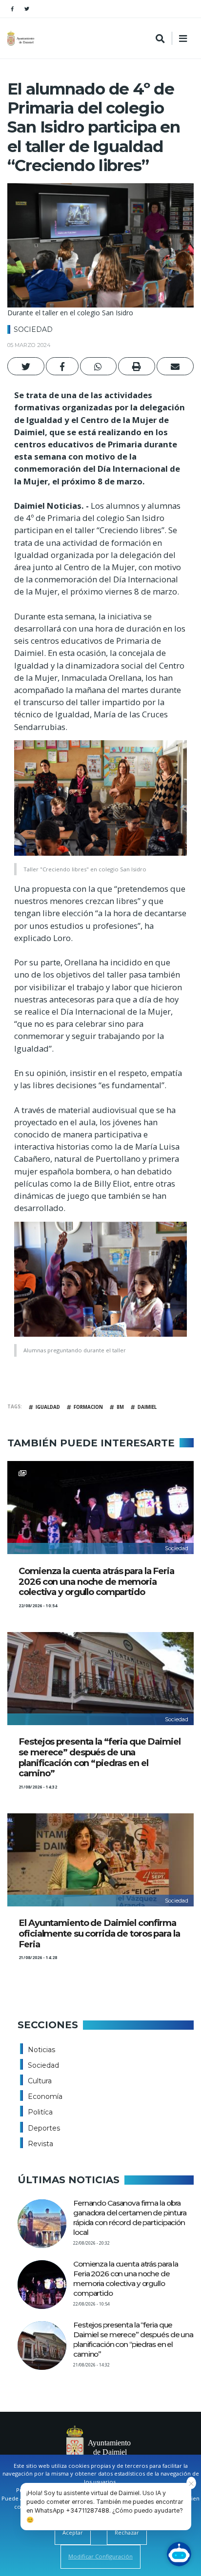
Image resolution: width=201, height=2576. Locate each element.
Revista (40, 2144)
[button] (26, 366)
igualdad (48, 1407)
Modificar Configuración (100, 2556)
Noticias (41, 2050)
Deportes (44, 2128)
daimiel (147, 1407)
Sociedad (33, 329)
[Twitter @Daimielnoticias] (27, 9)
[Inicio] (22, 38)
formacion (88, 1407)
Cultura (40, 2081)
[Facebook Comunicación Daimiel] (12, 9)
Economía (45, 2096)
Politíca (40, 2112)
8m (120, 1407)
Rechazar (127, 2532)
